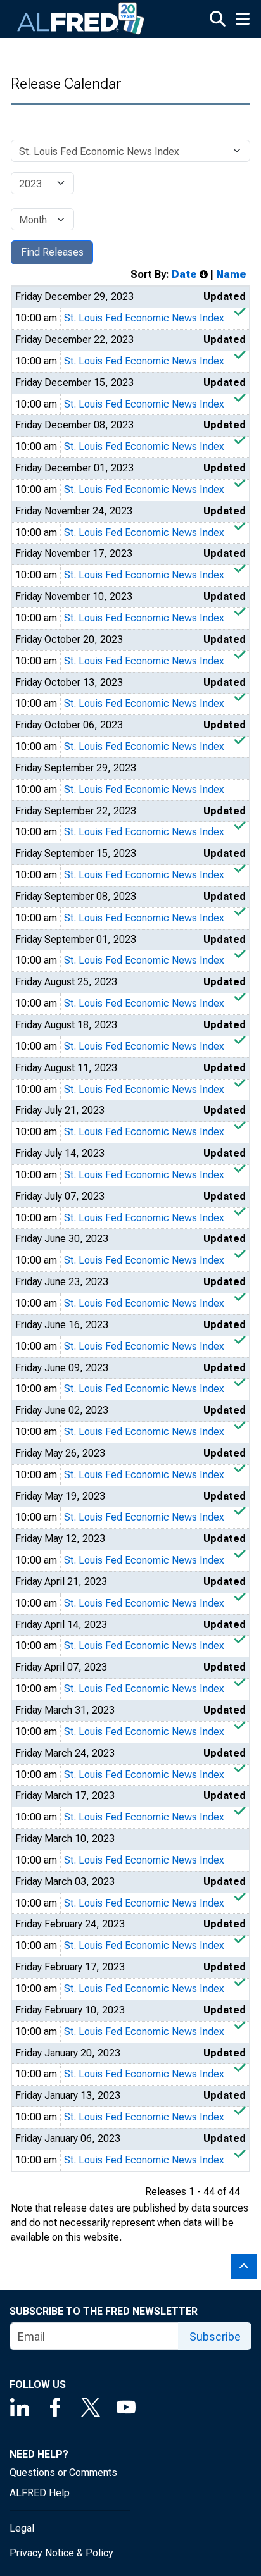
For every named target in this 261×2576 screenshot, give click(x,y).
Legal (22, 2528)
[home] (81, 19)
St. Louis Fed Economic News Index (144, 318)
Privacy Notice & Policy (61, 2553)
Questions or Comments (63, 2473)
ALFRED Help (40, 2493)
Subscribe (215, 2336)
